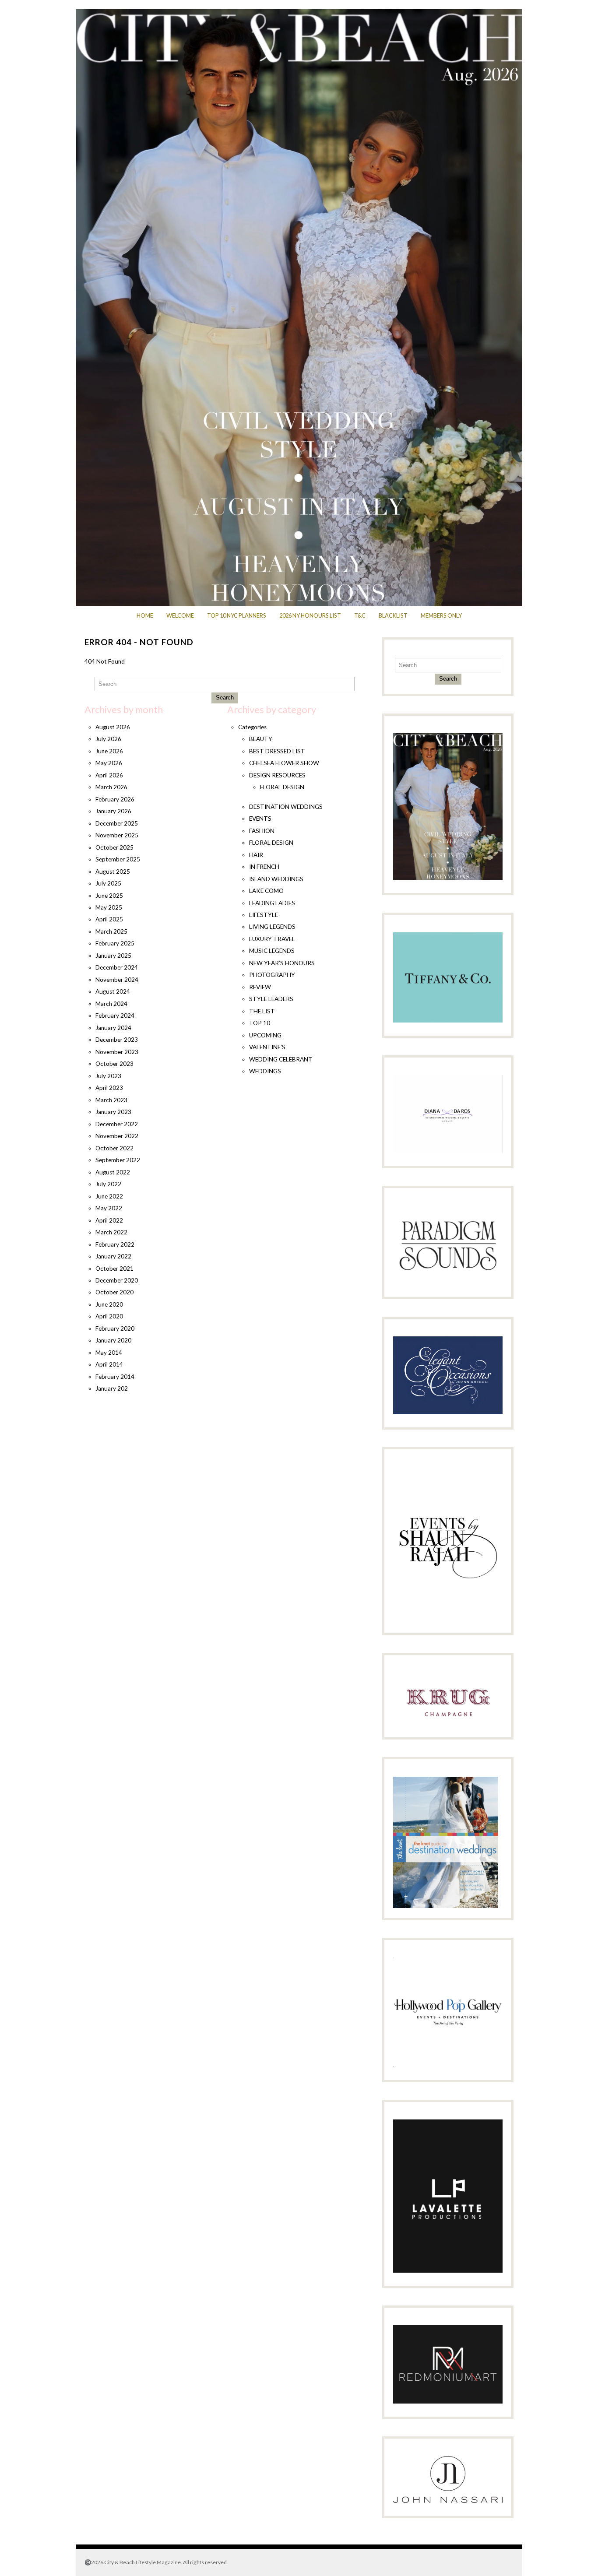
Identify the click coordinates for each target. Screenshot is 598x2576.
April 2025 (109, 919)
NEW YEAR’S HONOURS (282, 963)
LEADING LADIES (272, 903)
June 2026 (109, 751)
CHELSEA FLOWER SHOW (284, 763)
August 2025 (113, 872)
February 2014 (115, 1377)
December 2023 (117, 1040)
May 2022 (109, 1208)
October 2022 (114, 1148)
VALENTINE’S (267, 1047)
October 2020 (114, 1292)
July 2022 (108, 1184)
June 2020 (109, 1304)
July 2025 (108, 883)
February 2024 (115, 1016)
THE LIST (262, 1011)
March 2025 (111, 931)
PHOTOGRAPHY (272, 975)
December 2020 (117, 1280)
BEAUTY (261, 739)
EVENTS (260, 819)
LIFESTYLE (264, 915)
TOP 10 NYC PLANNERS (237, 615)
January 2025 (113, 956)
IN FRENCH (264, 867)
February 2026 (115, 799)
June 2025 (109, 896)
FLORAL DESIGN (282, 787)
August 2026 (113, 727)
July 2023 (108, 1076)
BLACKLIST (393, 615)
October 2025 (114, 847)
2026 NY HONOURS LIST (310, 615)
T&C (360, 615)
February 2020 (115, 1328)
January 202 (112, 1388)
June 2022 (109, 1196)
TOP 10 (260, 1023)
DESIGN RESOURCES (277, 775)
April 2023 (109, 1088)
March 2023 (111, 1100)
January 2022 (113, 1256)
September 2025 (118, 859)
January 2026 (113, 811)
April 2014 (109, 1364)
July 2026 (108, 739)
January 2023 (113, 1112)
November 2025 (117, 835)
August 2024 (113, 991)
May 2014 (109, 1353)
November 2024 (117, 980)
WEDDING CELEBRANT (281, 1059)
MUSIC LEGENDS (272, 951)
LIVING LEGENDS (272, 927)
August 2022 (113, 1172)
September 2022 (118, 1160)
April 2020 (109, 1316)
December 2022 (117, 1124)
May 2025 (109, 907)
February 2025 (115, 943)
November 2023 (117, 1052)
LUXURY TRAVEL (272, 939)
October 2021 (114, 1269)
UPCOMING (265, 1035)
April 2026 (109, 775)
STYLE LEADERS (271, 999)
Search (225, 698)
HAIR (256, 855)
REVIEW (260, 987)
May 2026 (109, 763)
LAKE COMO (266, 891)
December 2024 (117, 967)
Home (145, 615)
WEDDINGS (265, 1071)
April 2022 (109, 1220)
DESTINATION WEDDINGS (286, 807)
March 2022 (111, 1232)
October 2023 (114, 1064)
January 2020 (113, 1340)
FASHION (262, 831)
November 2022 (117, 1136)
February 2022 (115, 1244)
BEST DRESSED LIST (277, 751)
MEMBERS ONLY (441, 615)
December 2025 (117, 823)
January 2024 (113, 1028)
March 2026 (111, 787)
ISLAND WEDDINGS (276, 879)
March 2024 (111, 1004)
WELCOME (180, 615)
